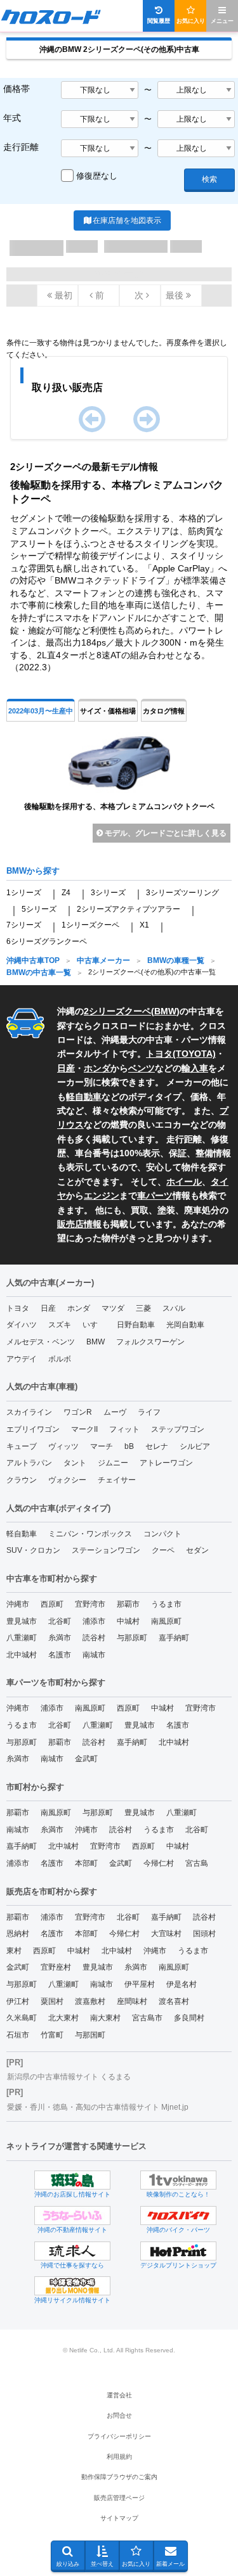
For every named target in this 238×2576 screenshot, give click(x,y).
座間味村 (132, 2001)
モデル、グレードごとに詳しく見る (165, 833)
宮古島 (197, 1863)
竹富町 (52, 2035)
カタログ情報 (164, 711)
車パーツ (155, 1196)
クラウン (22, 1480)
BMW (165, 1011)
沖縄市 (18, 1604)
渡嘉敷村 (90, 2001)
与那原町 (132, 1638)
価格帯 (17, 89)
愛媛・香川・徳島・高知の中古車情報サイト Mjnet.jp (98, 2107)
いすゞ (94, 1325)
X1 (144, 925)
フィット (124, 1429)
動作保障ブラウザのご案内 (119, 2477)
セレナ (157, 1446)
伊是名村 (182, 1984)
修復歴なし (97, 176)
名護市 (60, 1655)
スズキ (60, 1325)
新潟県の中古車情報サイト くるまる (69, 2077)
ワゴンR (78, 1412)
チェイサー (117, 1480)
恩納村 (18, 1934)
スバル (174, 1308)
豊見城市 (22, 1621)
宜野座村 (56, 1967)
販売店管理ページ (119, 2498)
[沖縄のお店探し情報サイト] (72, 2180)
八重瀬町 (22, 1638)
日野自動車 (136, 1325)
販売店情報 (79, 1224)
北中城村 (22, 1655)
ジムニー (113, 1463)
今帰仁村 (159, 1863)
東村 (14, 1951)
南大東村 (105, 2018)
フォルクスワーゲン (150, 1342)
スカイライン (29, 1412)
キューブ (22, 1446)
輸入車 (195, 1068)
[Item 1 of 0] (119, 422)
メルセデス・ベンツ (41, 1342)
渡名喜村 (174, 2001)
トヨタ (18, 1308)
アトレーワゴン (166, 1463)
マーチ (102, 1446)
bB (129, 1446)
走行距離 (21, 147)
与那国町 (90, 2035)
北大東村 (63, 2018)
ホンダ (97, 1068)
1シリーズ (24, 893)
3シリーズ (108, 893)
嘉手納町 (174, 1638)
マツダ (113, 1308)
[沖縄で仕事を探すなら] (72, 2251)
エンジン (102, 1196)
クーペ (163, 1550)
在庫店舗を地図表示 (127, 220)
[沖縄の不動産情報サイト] (72, 2216)
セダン (197, 1550)
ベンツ (142, 1068)
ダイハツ (22, 1325)
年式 (12, 118)
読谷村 (94, 1638)
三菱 (143, 1308)
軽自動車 (84, 1097)
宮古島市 (147, 2018)
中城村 (128, 1621)
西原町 (52, 1604)
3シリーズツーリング (182, 893)
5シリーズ (39, 909)
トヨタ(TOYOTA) (181, 1054)
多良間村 (189, 2018)
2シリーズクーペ (117, 1011)
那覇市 (128, 1604)
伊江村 (18, 2001)
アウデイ (22, 1359)
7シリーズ (24, 925)
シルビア (195, 1446)
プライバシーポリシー (119, 2436)
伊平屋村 (140, 1984)
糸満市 (60, 1638)
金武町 (86, 1759)
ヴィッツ (63, 1446)
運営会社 (119, 2395)
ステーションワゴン (106, 1550)
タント (75, 1463)
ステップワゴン (178, 1429)
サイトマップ (119, 2518)
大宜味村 (166, 1934)
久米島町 (22, 2018)
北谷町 (60, 1621)
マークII (84, 1429)
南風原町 (166, 1621)
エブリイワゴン (33, 1429)
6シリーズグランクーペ (47, 941)
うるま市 (166, 1604)
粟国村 (52, 2001)
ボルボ (60, 1359)
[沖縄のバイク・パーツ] (178, 2216)
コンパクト (162, 1534)
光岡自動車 (185, 1325)
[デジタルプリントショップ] (178, 2251)
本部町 (86, 1863)
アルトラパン (29, 1463)
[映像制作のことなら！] (178, 2180)
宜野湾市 (90, 1604)
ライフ (149, 1412)
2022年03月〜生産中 (41, 711)
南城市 (94, 1655)
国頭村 (204, 1934)
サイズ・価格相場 (108, 711)
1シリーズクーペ (90, 925)
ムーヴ (115, 1412)
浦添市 (94, 1621)
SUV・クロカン (33, 1550)
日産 (66, 1068)
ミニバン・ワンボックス (90, 1534)
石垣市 (18, 2035)
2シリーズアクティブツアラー (129, 909)
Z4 (66, 893)
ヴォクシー (67, 1480)
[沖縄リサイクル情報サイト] (72, 2286)
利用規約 (119, 2457)
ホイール (184, 1182)
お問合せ (119, 2415)
